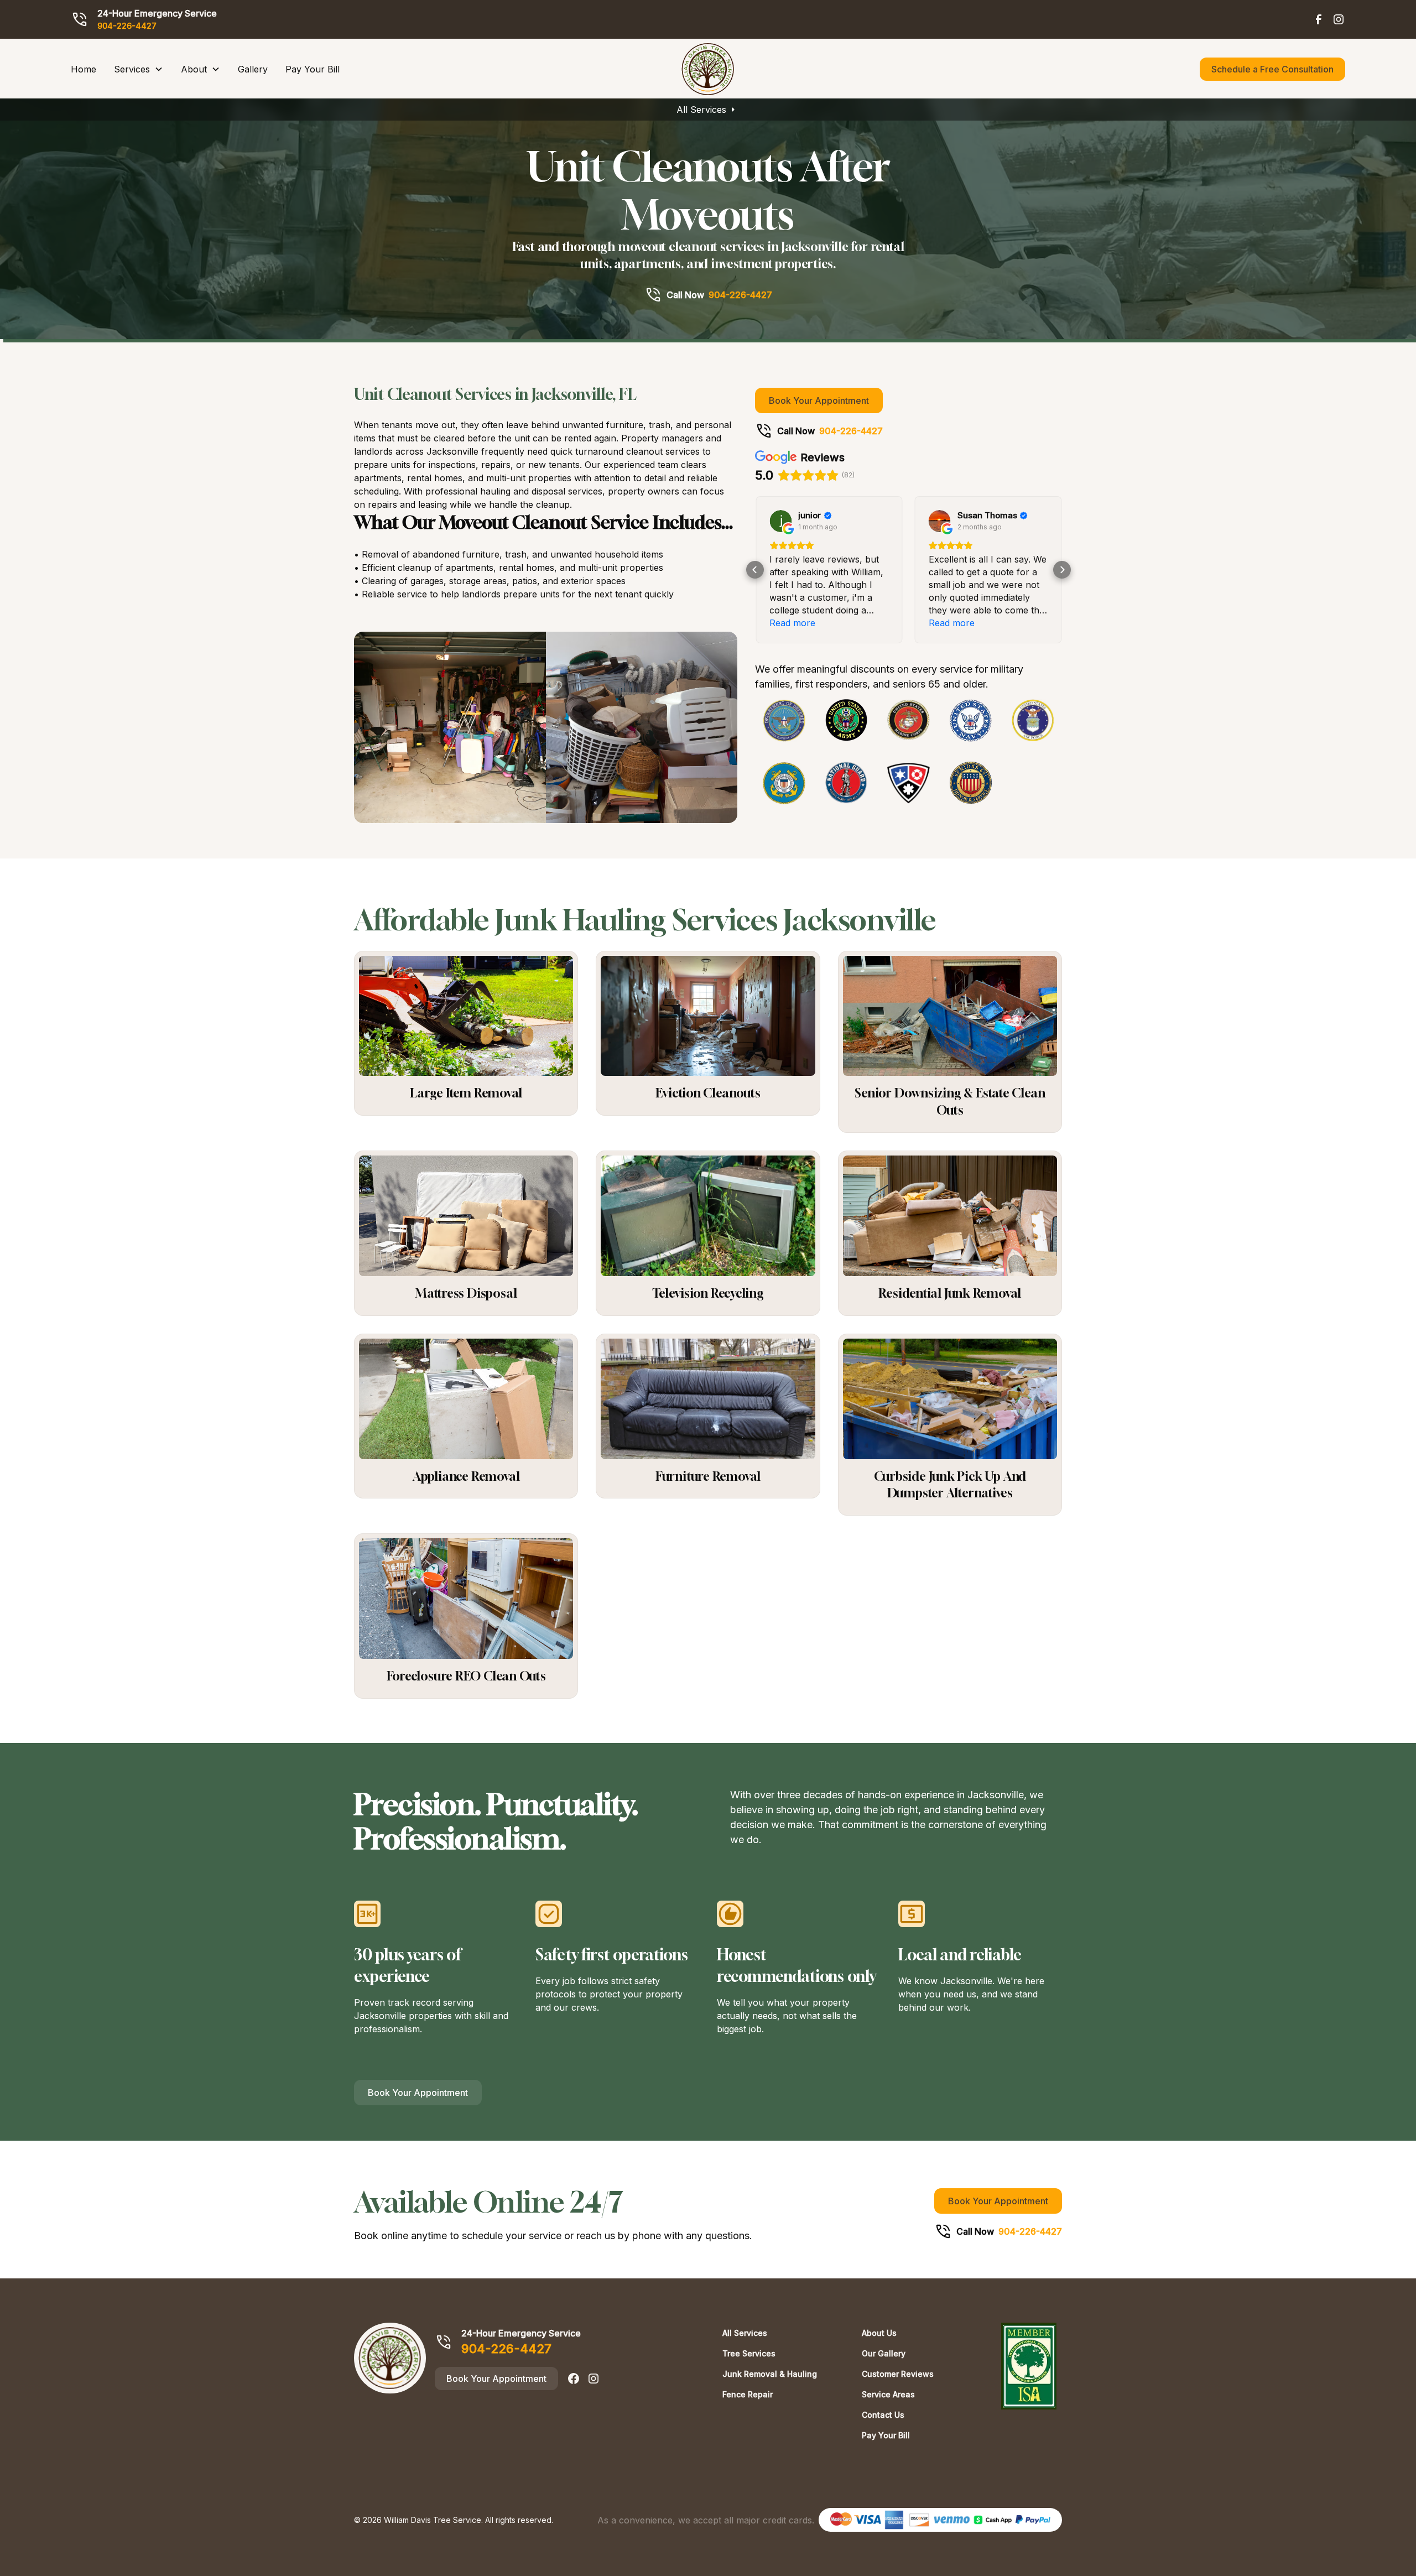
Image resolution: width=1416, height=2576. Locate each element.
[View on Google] (780, 521)
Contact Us (883, 2415)
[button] (139, 69)
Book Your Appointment (819, 400)
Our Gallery (884, 2353)
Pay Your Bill (313, 69)
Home (84, 69)
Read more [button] (792, 623)
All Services (701, 110)
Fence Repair (748, 2394)
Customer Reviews (898, 2374)
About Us (879, 2333)
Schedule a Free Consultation (1272, 69)
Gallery (253, 69)
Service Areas (888, 2394)
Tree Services (749, 2353)
